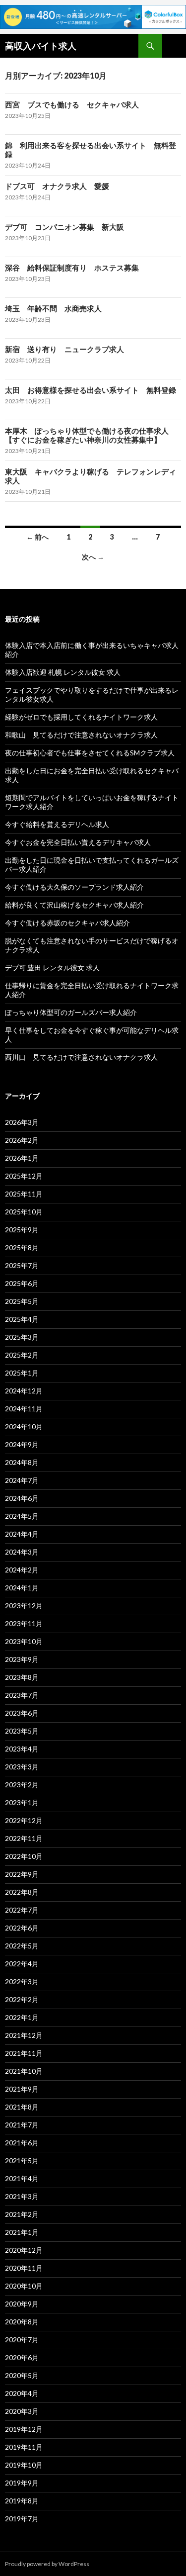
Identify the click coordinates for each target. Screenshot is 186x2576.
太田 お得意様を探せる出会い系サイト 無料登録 (91, 390)
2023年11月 (24, 1623)
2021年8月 (22, 2107)
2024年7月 (22, 1480)
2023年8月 (22, 1677)
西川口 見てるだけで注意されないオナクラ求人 (81, 1057)
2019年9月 (22, 2483)
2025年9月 (22, 1230)
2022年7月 (22, 1910)
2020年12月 (24, 2250)
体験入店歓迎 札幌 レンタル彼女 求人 (63, 672)
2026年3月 (22, 1122)
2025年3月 (22, 1337)
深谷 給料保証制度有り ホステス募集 (72, 268)
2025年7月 (22, 1265)
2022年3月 (22, 1981)
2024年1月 (22, 1588)
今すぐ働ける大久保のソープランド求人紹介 (74, 887)
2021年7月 (22, 2125)
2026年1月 (22, 1158)
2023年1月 (22, 1802)
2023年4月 (22, 1749)
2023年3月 (22, 1767)
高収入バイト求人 (41, 46)
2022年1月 (22, 2017)
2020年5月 (22, 2375)
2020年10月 (24, 2286)
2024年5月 (22, 1516)
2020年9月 (22, 2304)
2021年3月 (22, 2196)
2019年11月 (24, 2447)
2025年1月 (22, 1373)
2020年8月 (22, 2322)
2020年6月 (22, 2357)
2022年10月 (24, 1856)
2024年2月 (22, 1570)
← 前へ (37, 537)
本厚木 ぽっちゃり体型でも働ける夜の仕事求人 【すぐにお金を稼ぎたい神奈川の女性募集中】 (91, 435)
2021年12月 (24, 2035)
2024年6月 (22, 1498)
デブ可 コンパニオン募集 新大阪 (64, 227)
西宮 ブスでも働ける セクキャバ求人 (72, 104)
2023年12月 (24, 1606)
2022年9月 (22, 1874)
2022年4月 (22, 1964)
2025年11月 (24, 1194)
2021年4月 (22, 2178)
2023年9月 (22, 1659)
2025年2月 (22, 1355)
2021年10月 (24, 2071)
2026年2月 (22, 1140)
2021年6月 (22, 2143)
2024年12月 (24, 1391)
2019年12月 (24, 2429)
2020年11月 (24, 2268)
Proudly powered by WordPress (47, 2564)
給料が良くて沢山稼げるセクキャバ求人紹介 (74, 905)
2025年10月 (24, 1212)
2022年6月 (22, 1928)
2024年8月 (22, 1462)
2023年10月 (24, 1641)
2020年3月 (22, 2411)
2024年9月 (22, 1444)
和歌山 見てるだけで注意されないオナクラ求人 (81, 735)
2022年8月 (22, 1892)
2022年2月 (22, 1999)
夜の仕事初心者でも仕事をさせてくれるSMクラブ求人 (90, 753)
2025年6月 (22, 1283)
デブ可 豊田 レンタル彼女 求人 (52, 967)
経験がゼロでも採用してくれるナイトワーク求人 (81, 717)
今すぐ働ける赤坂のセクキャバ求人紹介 (67, 923)
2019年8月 (22, 2501)
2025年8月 (22, 1247)
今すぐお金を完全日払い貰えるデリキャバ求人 (78, 842)
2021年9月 (22, 2089)
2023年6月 (22, 1713)
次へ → (93, 557)
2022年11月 (24, 1838)
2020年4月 (22, 2393)
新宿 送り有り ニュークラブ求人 (64, 349)
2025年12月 (24, 1176)
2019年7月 (22, 2519)
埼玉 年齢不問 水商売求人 (53, 308)
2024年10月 (24, 1426)
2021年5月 (22, 2161)
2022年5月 (22, 1946)
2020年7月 (22, 2340)
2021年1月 (22, 2232)
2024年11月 (24, 1409)
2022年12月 (24, 1820)
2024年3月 (22, 1552)
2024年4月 (22, 1534)
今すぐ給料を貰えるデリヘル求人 (57, 824)
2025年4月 (22, 1319)
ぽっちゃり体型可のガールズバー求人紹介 (71, 1012)
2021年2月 (22, 2214)
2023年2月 (22, 1785)
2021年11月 (24, 2053)
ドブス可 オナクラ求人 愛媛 (57, 186)
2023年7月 (22, 1695)
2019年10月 (24, 2465)
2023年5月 (22, 1731)
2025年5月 (22, 1301)
